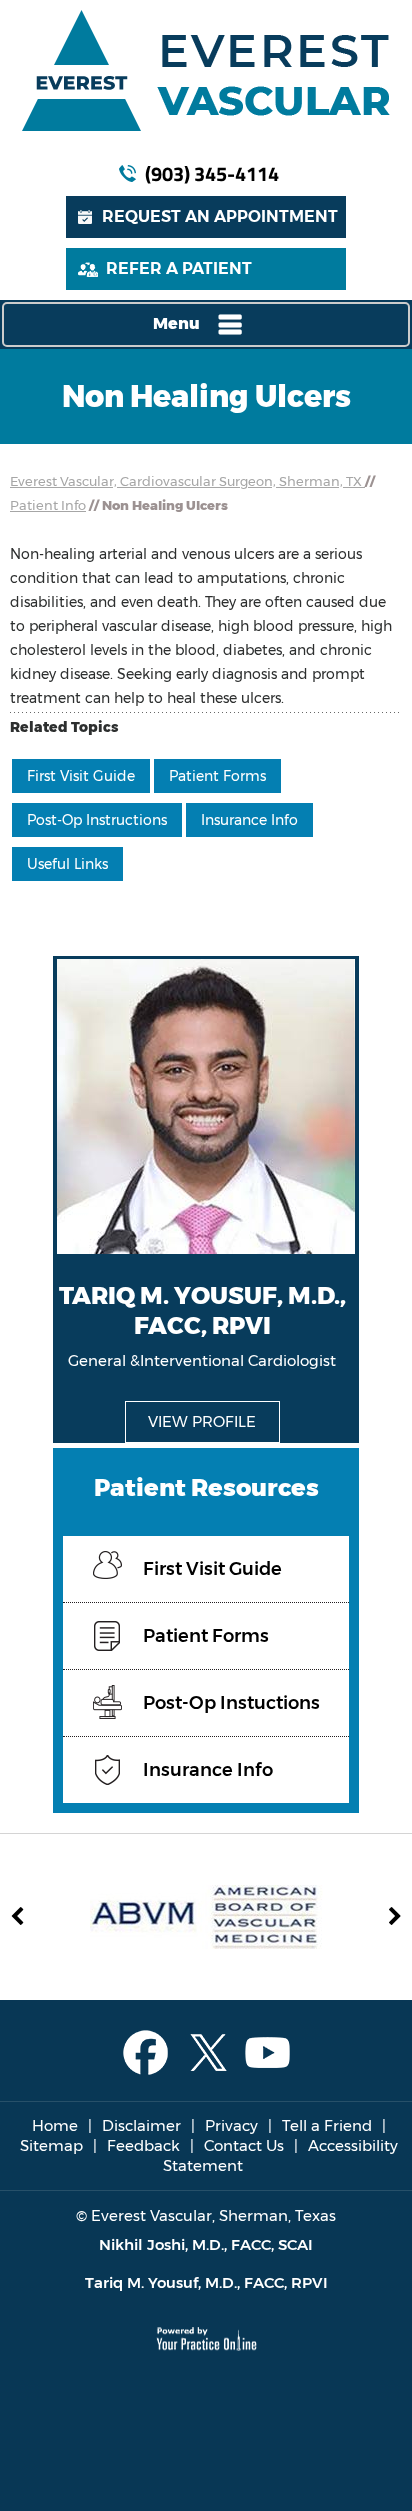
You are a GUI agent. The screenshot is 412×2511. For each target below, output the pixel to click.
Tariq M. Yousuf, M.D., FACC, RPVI (206, 2282)
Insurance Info (249, 820)
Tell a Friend (327, 2125)
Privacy (231, 2125)
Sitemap (51, 2145)
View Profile (202, 1421)
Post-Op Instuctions (231, 1703)
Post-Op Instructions (97, 820)
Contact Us (244, 2145)
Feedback (143, 2145)
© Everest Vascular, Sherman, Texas (206, 2215)
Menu (176, 323)
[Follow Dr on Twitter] (206, 2053)
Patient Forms (217, 776)
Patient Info (48, 505)
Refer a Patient (179, 268)
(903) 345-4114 (212, 173)
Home (55, 2125)
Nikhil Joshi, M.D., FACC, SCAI (206, 2244)
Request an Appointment (220, 216)
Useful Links (67, 864)
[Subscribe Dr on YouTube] (267, 2053)
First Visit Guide (81, 776)
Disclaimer (141, 2125)
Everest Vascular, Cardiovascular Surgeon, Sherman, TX (187, 481)
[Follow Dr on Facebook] (145, 2053)
